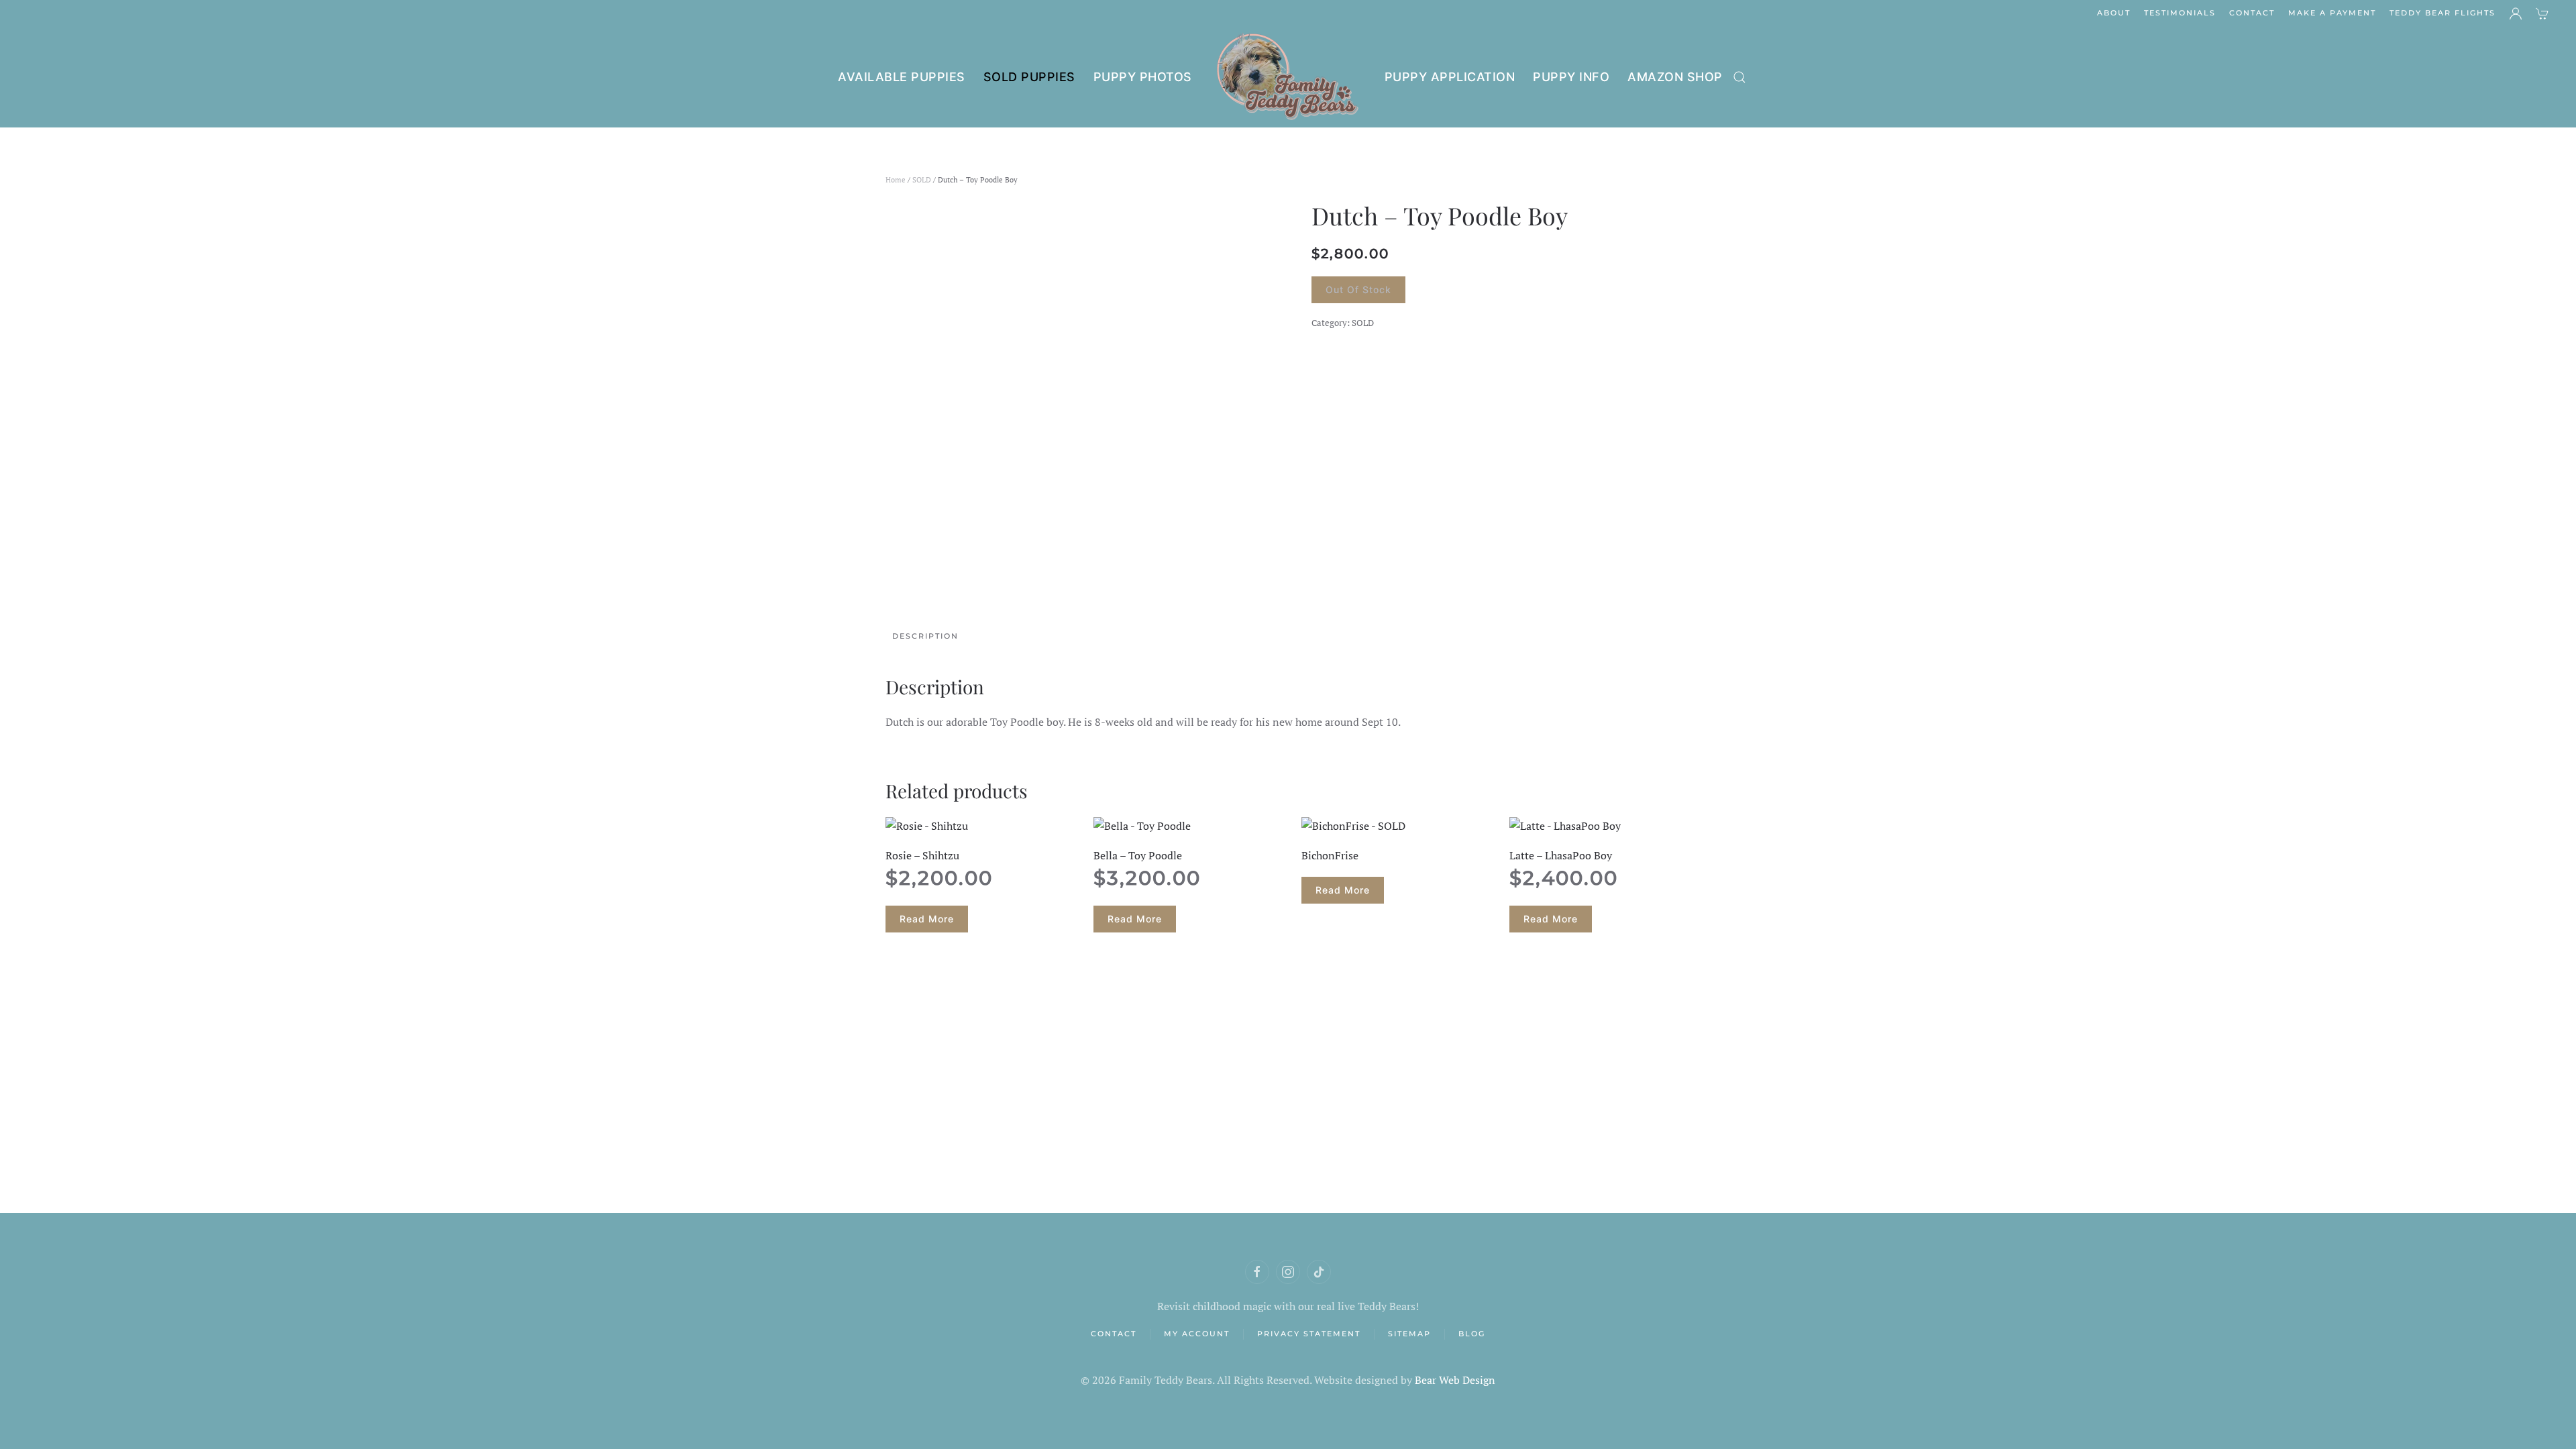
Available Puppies (902, 77)
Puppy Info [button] (1571, 77)
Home (896, 180)
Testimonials (2180, 13)
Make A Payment (2332, 13)
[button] (1739, 77)
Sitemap (1409, 1334)
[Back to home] (1288, 77)
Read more (927, 919)
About (2114, 13)
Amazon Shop (1675, 77)
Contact (2252, 13)
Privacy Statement (1309, 1334)
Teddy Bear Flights (2443, 13)
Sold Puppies (1029, 77)
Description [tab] (925, 636)
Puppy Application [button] (1450, 77)
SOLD (922, 180)
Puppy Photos (1143, 77)
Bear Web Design (1455, 1380)
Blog (1472, 1334)
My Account (1197, 1334)
